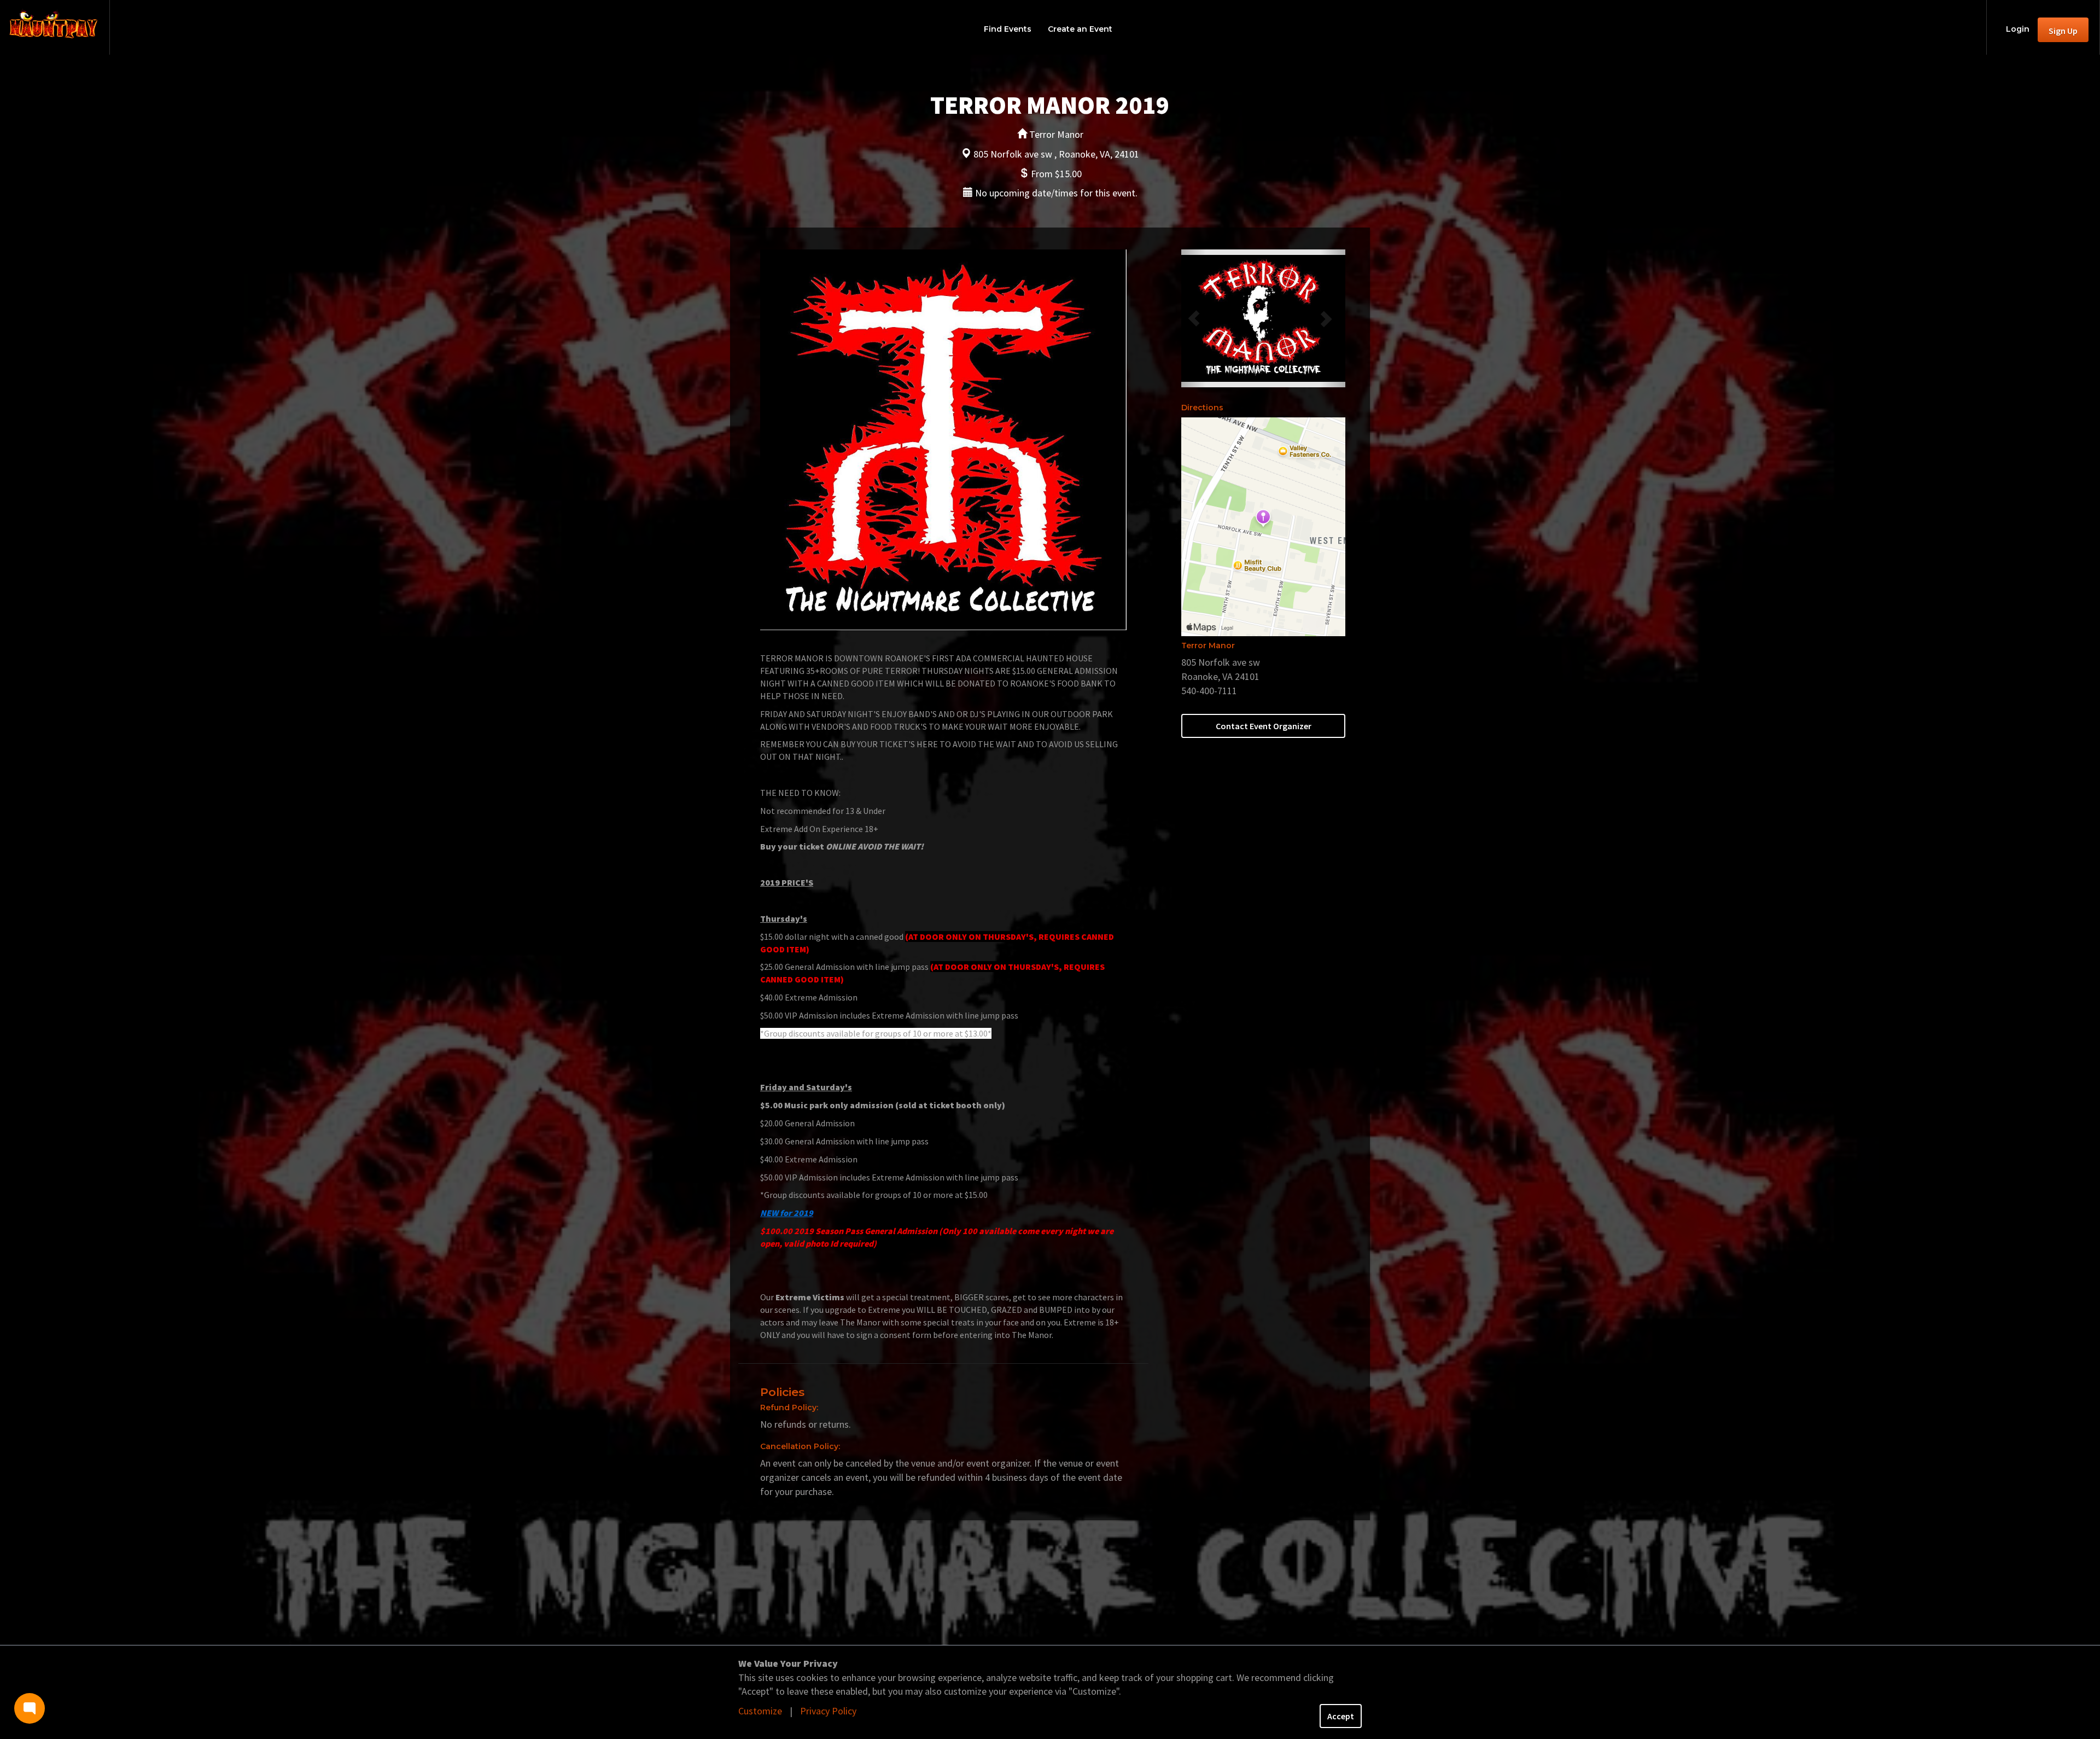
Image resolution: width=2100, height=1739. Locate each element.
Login (2018, 29)
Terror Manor (1208, 645)
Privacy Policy (828, 1711)
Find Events (1008, 29)
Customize (760, 1711)
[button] (1194, 318)
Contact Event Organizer (1264, 726)
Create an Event (1080, 29)
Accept (1341, 1716)
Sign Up (2063, 31)
